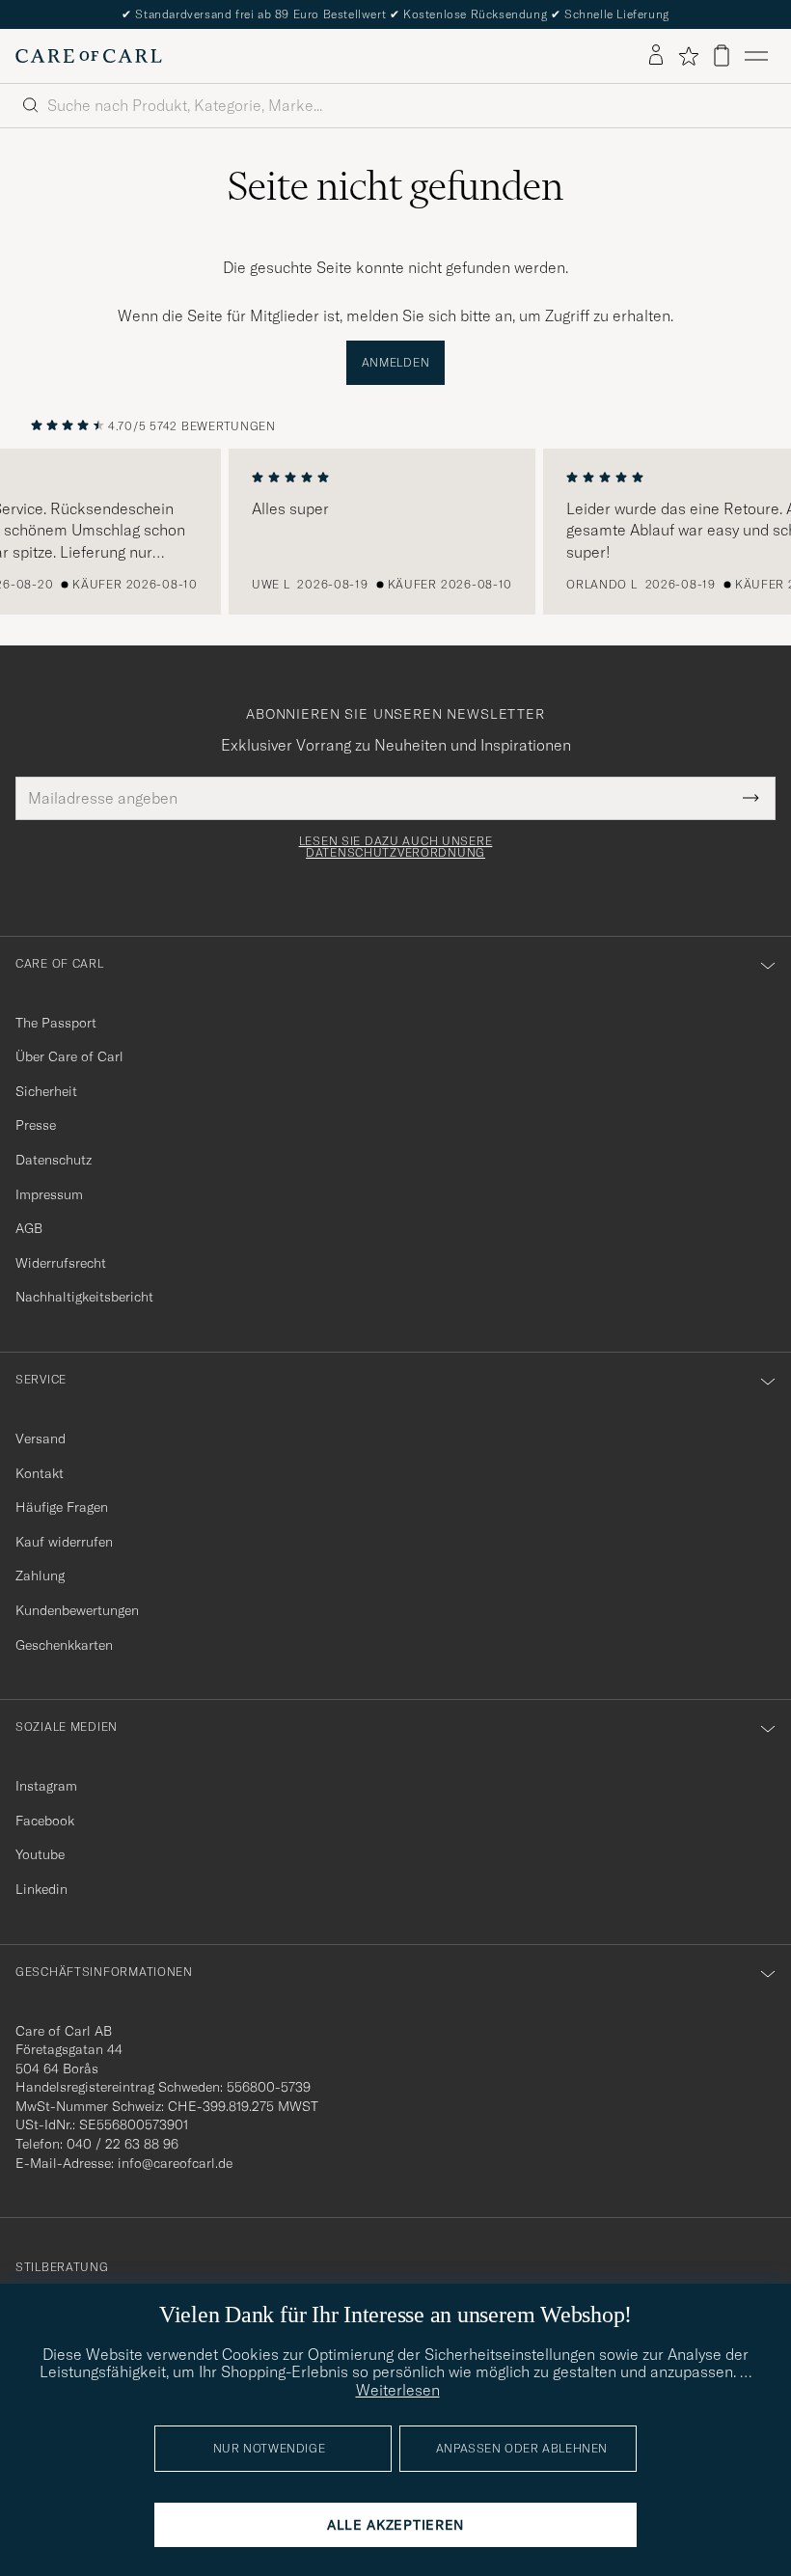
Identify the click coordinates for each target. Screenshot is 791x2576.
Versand (41, 1439)
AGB (29, 1228)
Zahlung (40, 1576)
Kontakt (40, 1473)
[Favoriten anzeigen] (688, 56)
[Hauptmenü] (756, 56)
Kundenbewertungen (77, 1610)
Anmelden (396, 362)
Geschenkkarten (64, 1645)
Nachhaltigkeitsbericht (84, 1297)
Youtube (40, 1854)
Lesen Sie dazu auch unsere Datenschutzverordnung (396, 847)
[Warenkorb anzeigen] (722, 55)
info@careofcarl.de (175, 2163)
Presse (36, 1125)
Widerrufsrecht (61, 1263)
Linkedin (41, 1889)
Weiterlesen (398, 2390)
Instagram (46, 1786)
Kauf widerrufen (64, 1542)
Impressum (49, 1194)
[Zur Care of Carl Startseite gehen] (89, 56)
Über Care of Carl (69, 1056)
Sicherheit (46, 1091)
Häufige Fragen (62, 1507)
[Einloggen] (656, 56)
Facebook (45, 1821)
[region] (395, 532)
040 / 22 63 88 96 (123, 2144)
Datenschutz (54, 1160)
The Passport (56, 1023)
